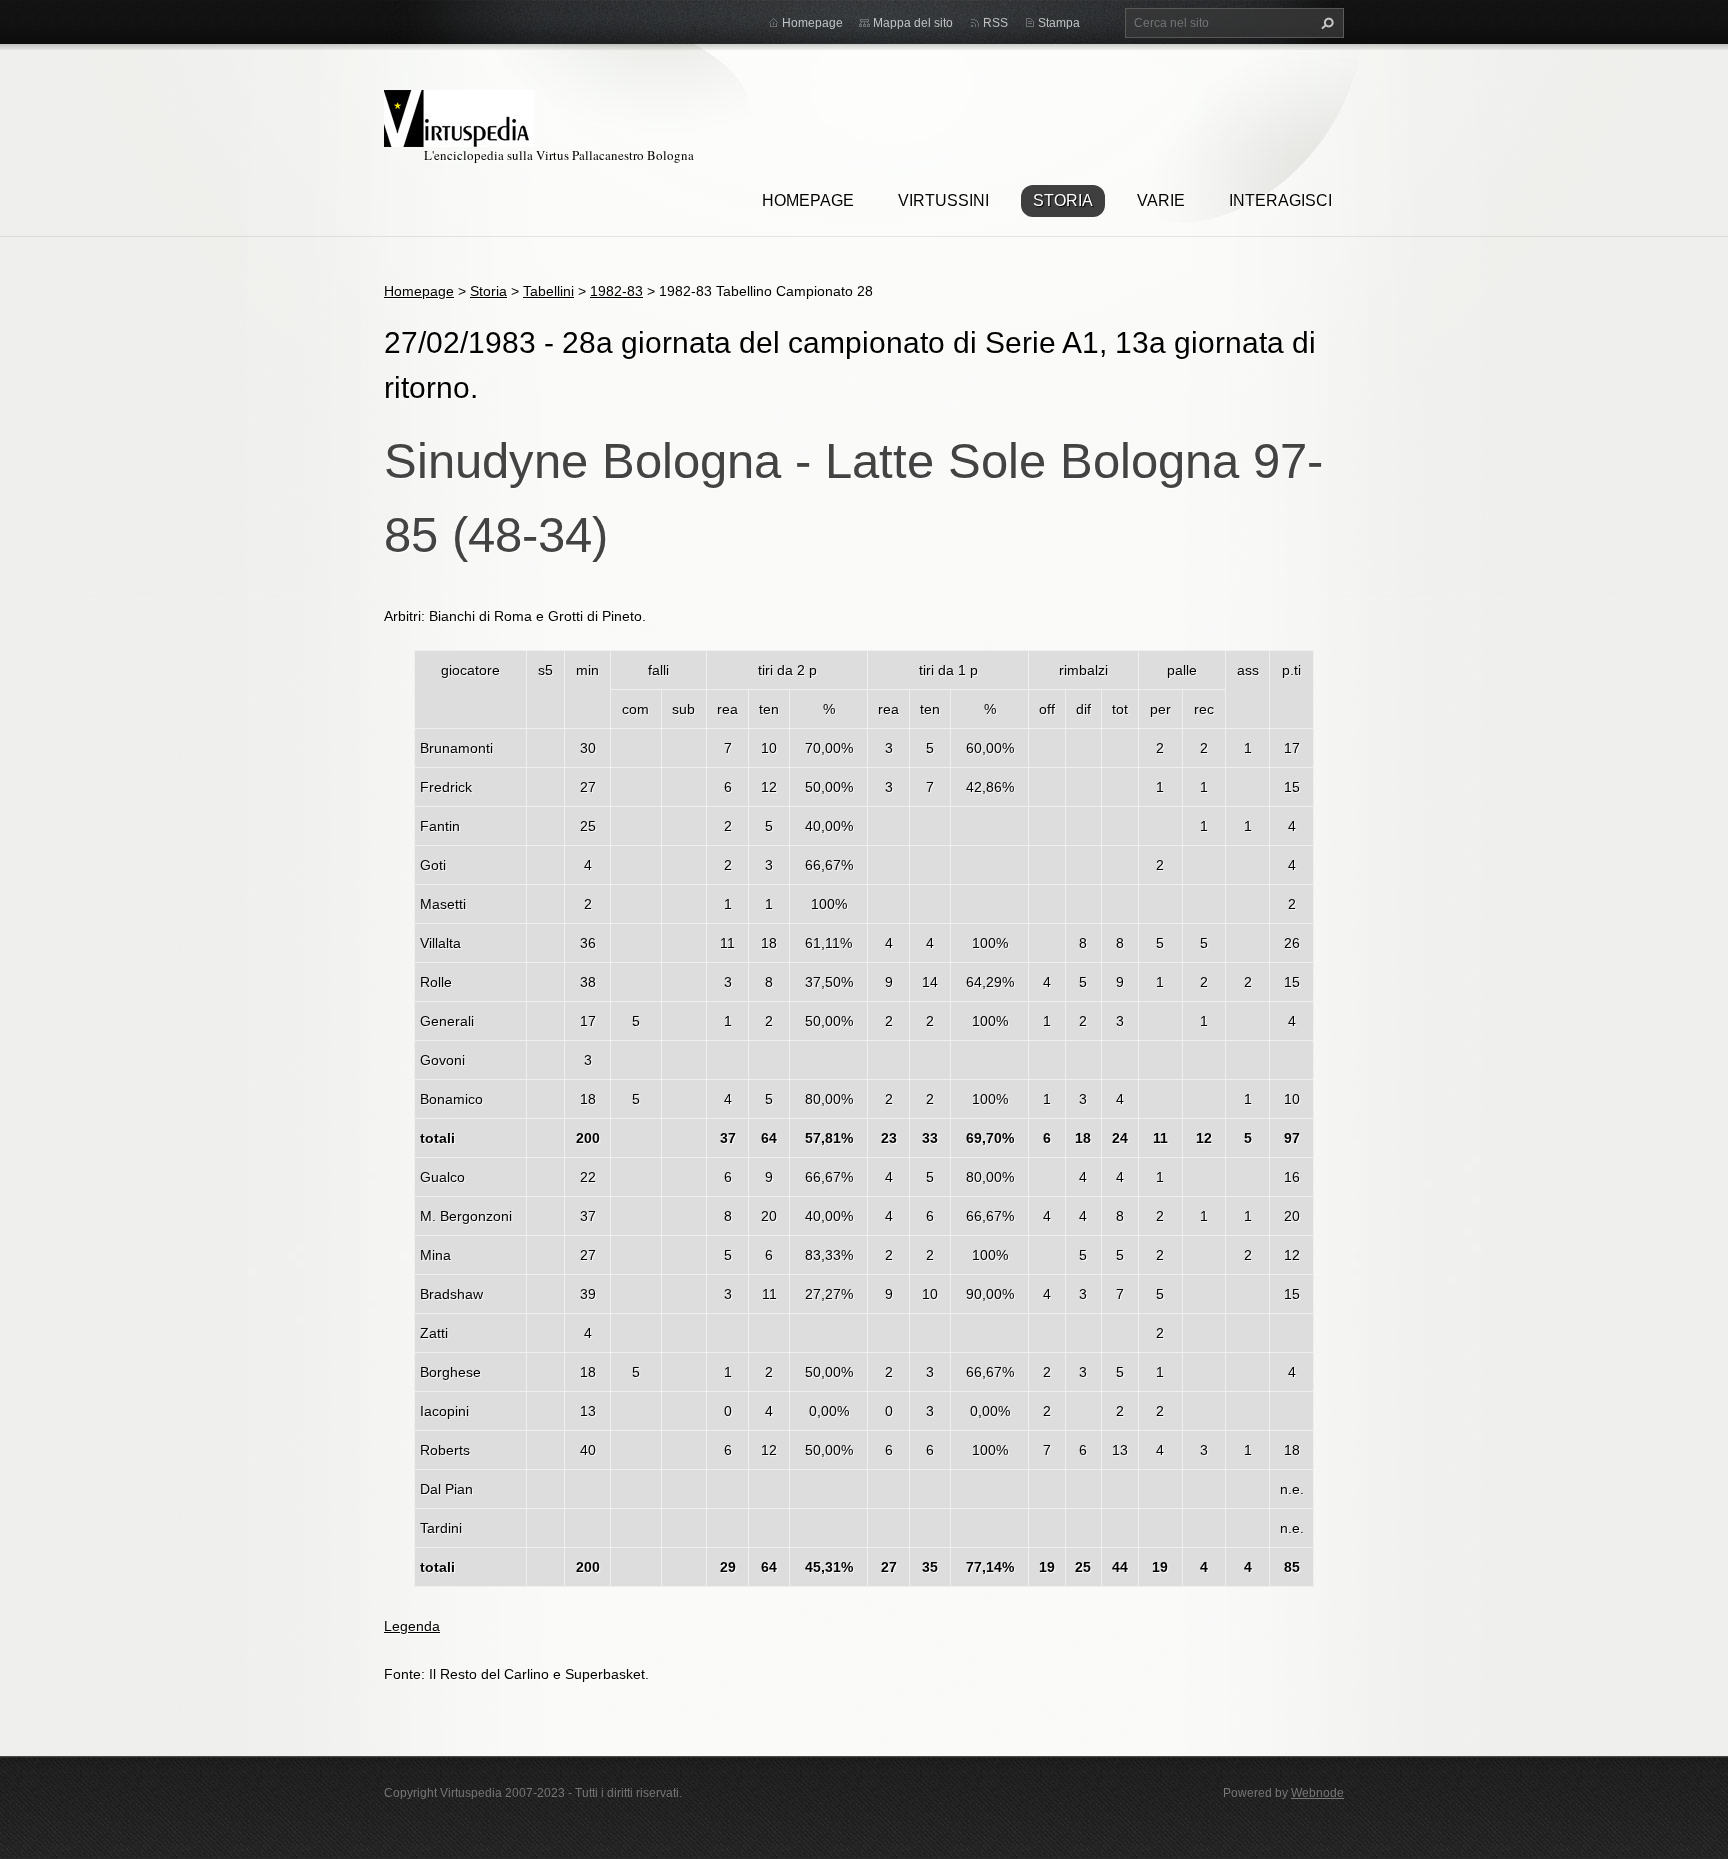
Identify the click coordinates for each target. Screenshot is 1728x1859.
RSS (995, 23)
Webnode (1317, 1793)
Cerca (1325, 23)
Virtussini (943, 200)
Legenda (412, 1626)
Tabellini (548, 291)
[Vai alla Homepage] (459, 115)
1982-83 (616, 291)
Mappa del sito (913, 23)
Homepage (808, 200)
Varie (1161, 200)
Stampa (1059, 23)
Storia (1063, 200)
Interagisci (1280, 200)
